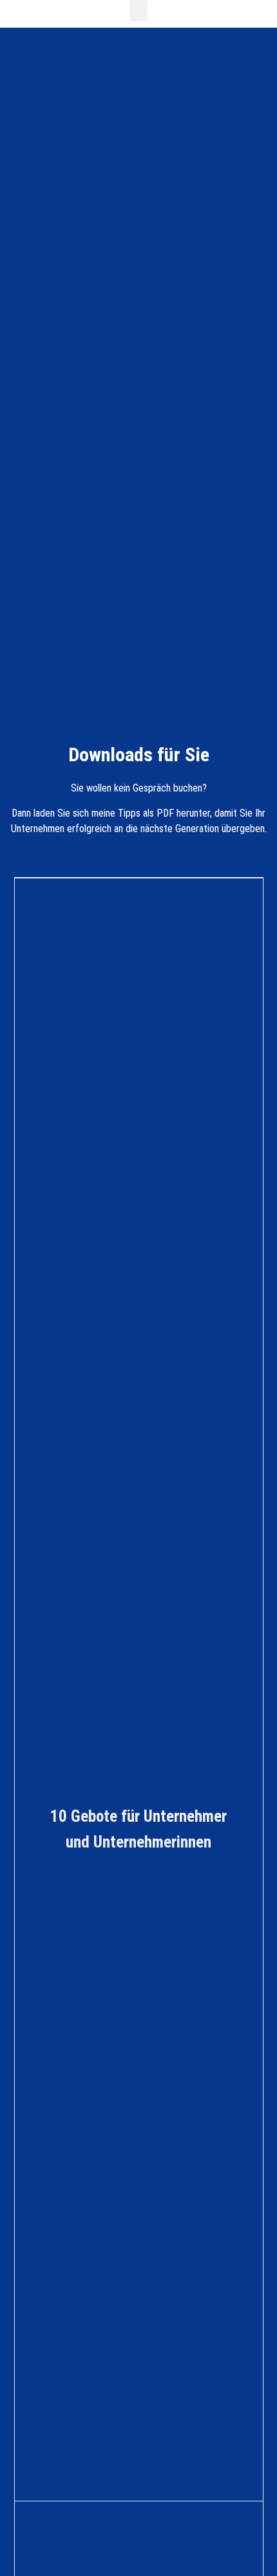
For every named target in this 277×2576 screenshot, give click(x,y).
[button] (138, 11)
